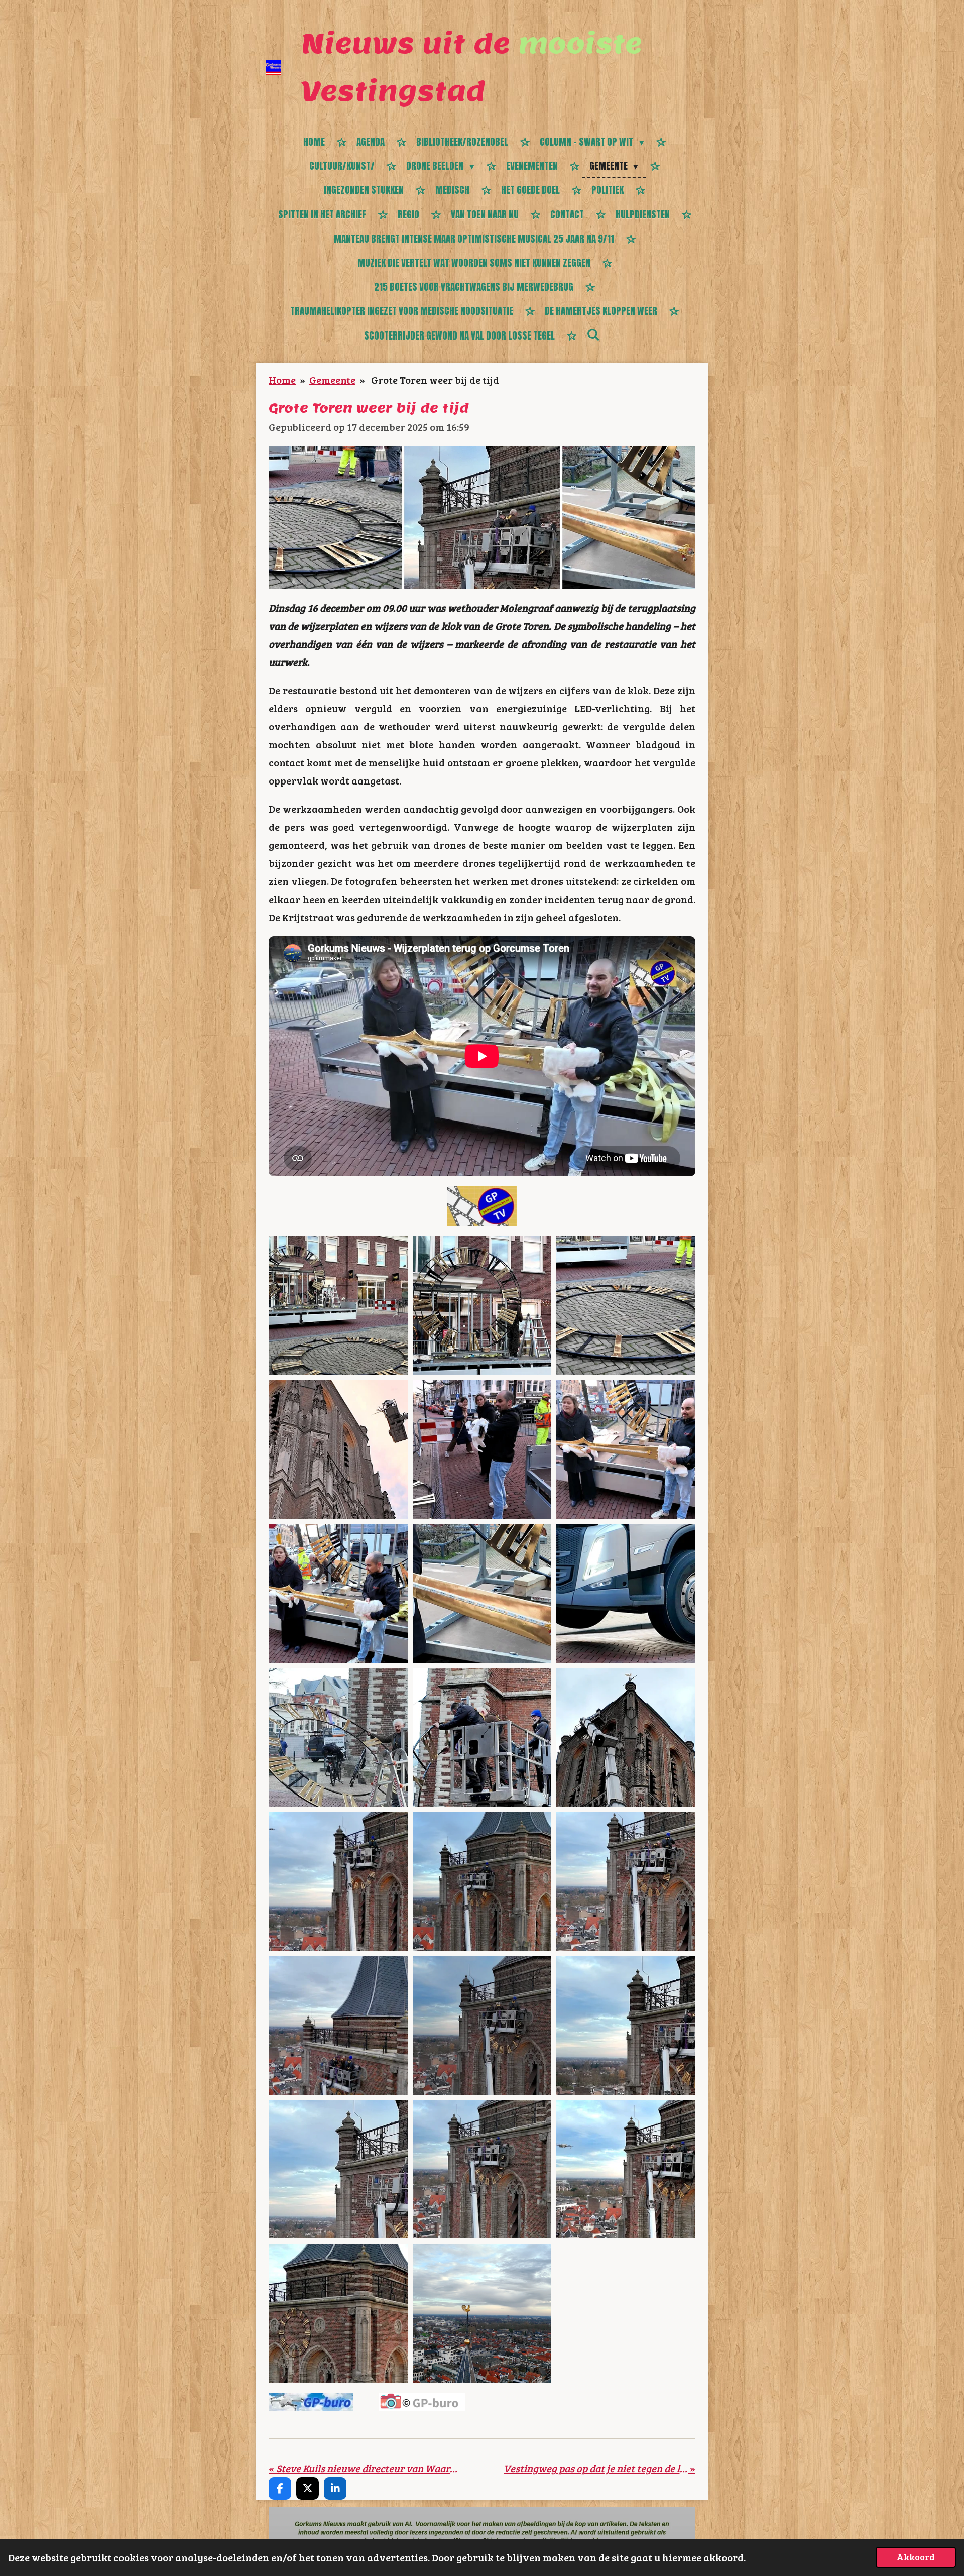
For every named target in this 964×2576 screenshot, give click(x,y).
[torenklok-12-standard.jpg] (626, 1738)
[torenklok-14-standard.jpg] (482, 1881)
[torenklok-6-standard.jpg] (626, 1449)
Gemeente (332, 380)
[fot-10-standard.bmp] (482, 2313)
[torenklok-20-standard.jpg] (482, 2169)
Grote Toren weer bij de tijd (434, 380)
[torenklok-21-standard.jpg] (626, 2169)
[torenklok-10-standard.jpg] (338, 1738)
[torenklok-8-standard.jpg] (482, 1593)
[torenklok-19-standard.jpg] (338, 2169)
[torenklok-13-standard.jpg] (338, 1881)
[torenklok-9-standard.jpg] (626, 1593)
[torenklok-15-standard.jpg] (626, 1881)
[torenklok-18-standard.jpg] (626, 2025)
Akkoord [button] (916, 2557)
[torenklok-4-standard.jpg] (338, 1449)
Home (282, 380)
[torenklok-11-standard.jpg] (482, 1738)
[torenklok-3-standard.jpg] (626, 1306)
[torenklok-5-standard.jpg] (482, 1449)
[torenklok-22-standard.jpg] (338, 2313)
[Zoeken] (593, 334)
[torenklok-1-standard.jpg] (338, 1306)
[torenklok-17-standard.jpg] (482, 2025)
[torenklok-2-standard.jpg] (482, 1306)
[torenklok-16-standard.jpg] (338, 2025)
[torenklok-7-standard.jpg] (338, 1593)
